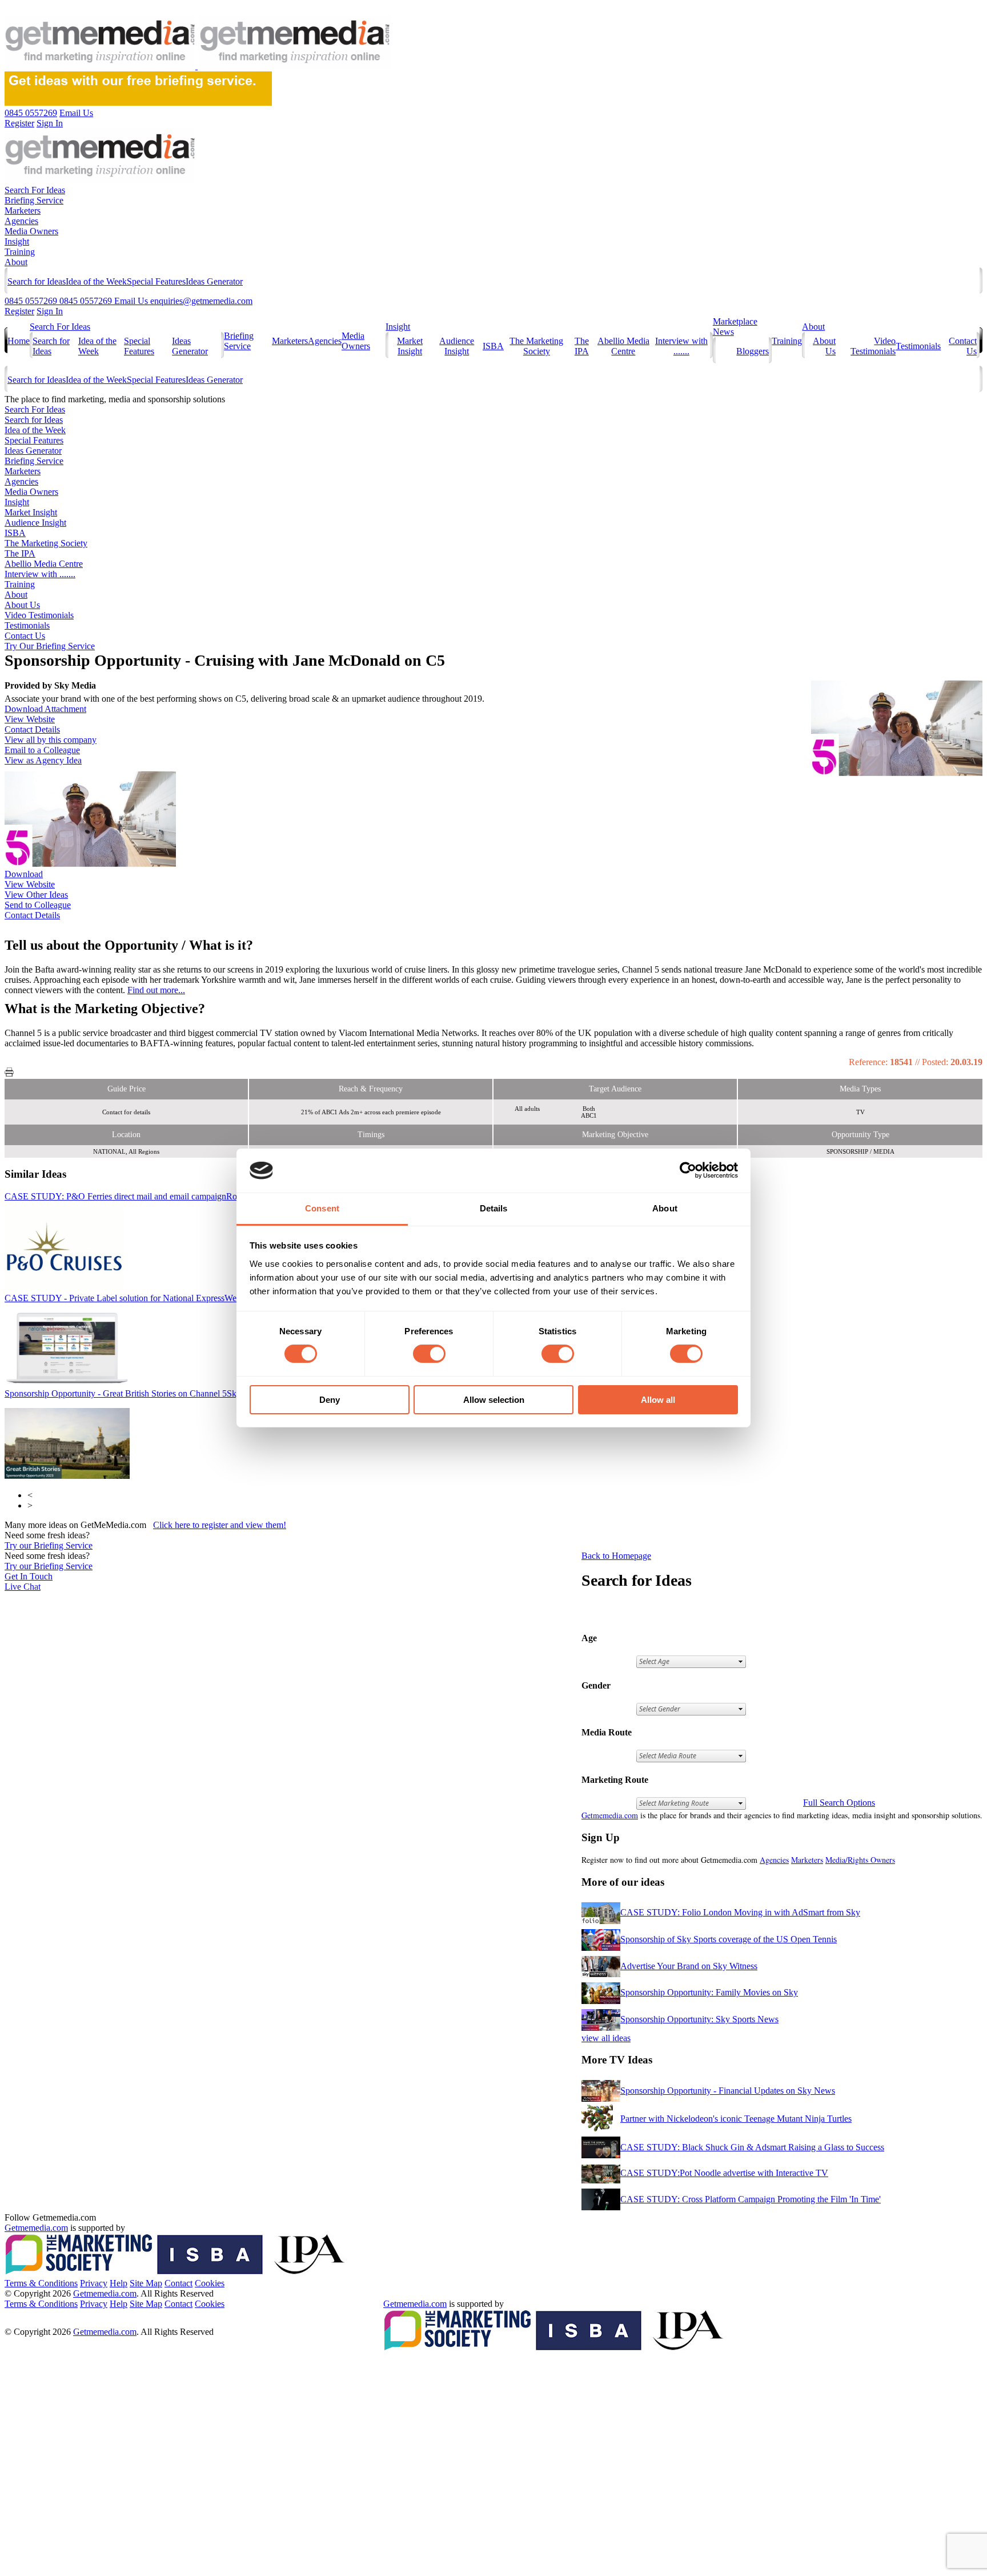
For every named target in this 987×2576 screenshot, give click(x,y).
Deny (330, 1400)
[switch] (429, 1354)
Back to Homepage (616, 1556)
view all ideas (606, 2038)
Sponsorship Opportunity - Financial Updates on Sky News (728, 2091)
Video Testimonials (873, 346)
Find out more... (156, 990)
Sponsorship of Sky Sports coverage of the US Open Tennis (729, 1939)
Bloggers (753, 351)
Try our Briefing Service (49, 1545)
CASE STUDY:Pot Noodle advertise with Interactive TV (724, 2173)
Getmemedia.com (610, 1815)
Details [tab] (494, 1208)
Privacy (94, 2283)
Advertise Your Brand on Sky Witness (689, 1966)
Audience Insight (457, 346)
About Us (22, 605)
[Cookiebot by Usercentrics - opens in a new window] (688, 1170)
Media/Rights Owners (860, 1860)
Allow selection (494, 1400)
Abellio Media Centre (623, 346)
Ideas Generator (214, 281)
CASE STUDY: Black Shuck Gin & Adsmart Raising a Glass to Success (752, 2147)
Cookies (210, 2283)
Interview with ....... (681, 346)
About (16, 262)
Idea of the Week (96, 281)
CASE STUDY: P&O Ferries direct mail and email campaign (161, 1196)
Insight (17, 241)
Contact (178, 2283)
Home (19, 341)
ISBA (493, 346)
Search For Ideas (35, 190)
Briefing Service (34, 200)
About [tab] (665, 1208)
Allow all (658, 1400)
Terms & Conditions (41, 2283)
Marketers (23, 211)
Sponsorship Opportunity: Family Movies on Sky (709, 1992)
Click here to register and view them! (220, 1525)
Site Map (146, 2283)
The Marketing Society (536, 346)
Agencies (21, 221)
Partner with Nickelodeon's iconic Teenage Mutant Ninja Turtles (736, 2119)
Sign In (50, 311)
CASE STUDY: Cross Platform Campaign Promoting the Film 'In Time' (751, 2199)
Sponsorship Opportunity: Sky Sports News (699, 2019)
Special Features (156, 281)
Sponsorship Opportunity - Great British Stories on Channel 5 (135, 1393)
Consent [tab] (322, 1208)
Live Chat (23, 1587)
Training (20, 252)
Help (119, 2283)
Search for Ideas (37, 281)
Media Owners (31, 231)
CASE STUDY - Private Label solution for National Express (174, 1298)
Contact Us (25, 636)
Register (19, 311)
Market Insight (410, 346)
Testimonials (918, 346)
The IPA (582, 346)
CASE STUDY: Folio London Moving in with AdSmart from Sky (740, 1912)
